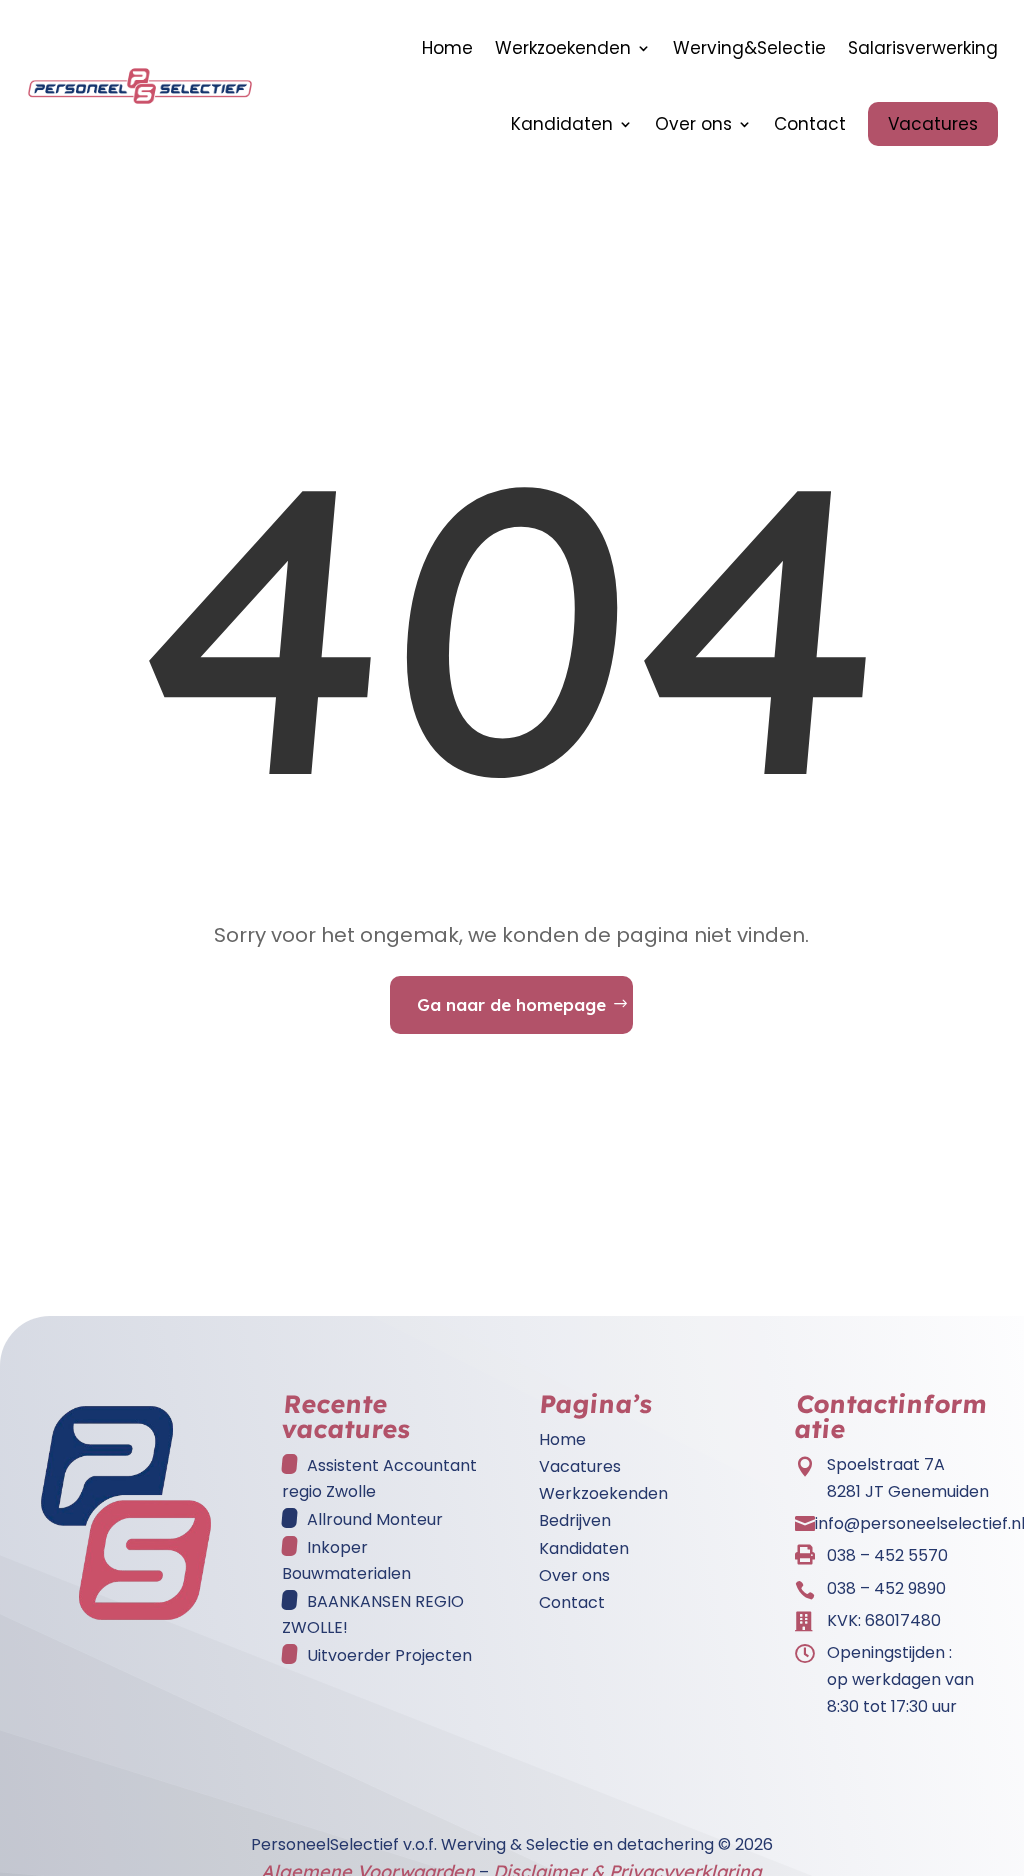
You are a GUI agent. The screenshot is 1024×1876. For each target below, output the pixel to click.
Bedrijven (575, 1520)
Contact (810, 124)
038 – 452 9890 (886, 1588)
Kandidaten (562, 124)
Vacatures (933, 124)
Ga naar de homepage (511, 1004)
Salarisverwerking (923, 48)
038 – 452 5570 (887, 1555)
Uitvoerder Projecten (389, 1655)
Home (447, 48)
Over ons (693, 124)
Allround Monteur (375, 1519)
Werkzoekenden (563, 48)
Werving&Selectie (749, 48)
